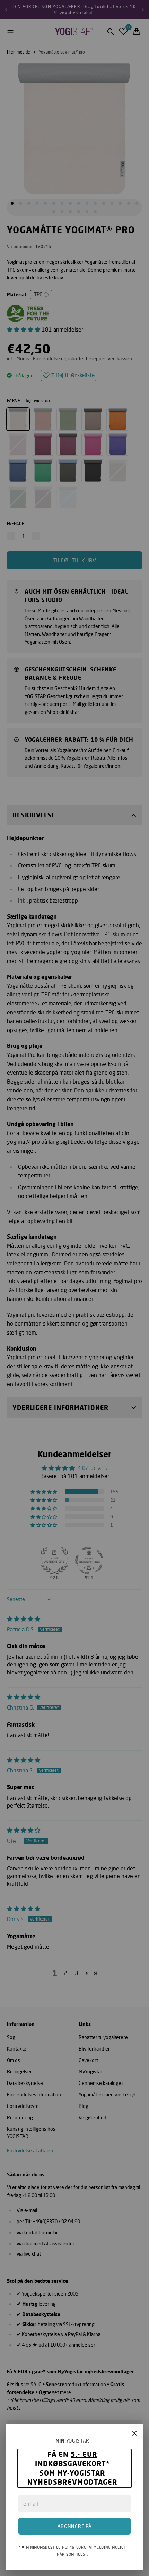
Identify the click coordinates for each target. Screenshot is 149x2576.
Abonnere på (75, 2526)
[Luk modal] (134, 2433)
